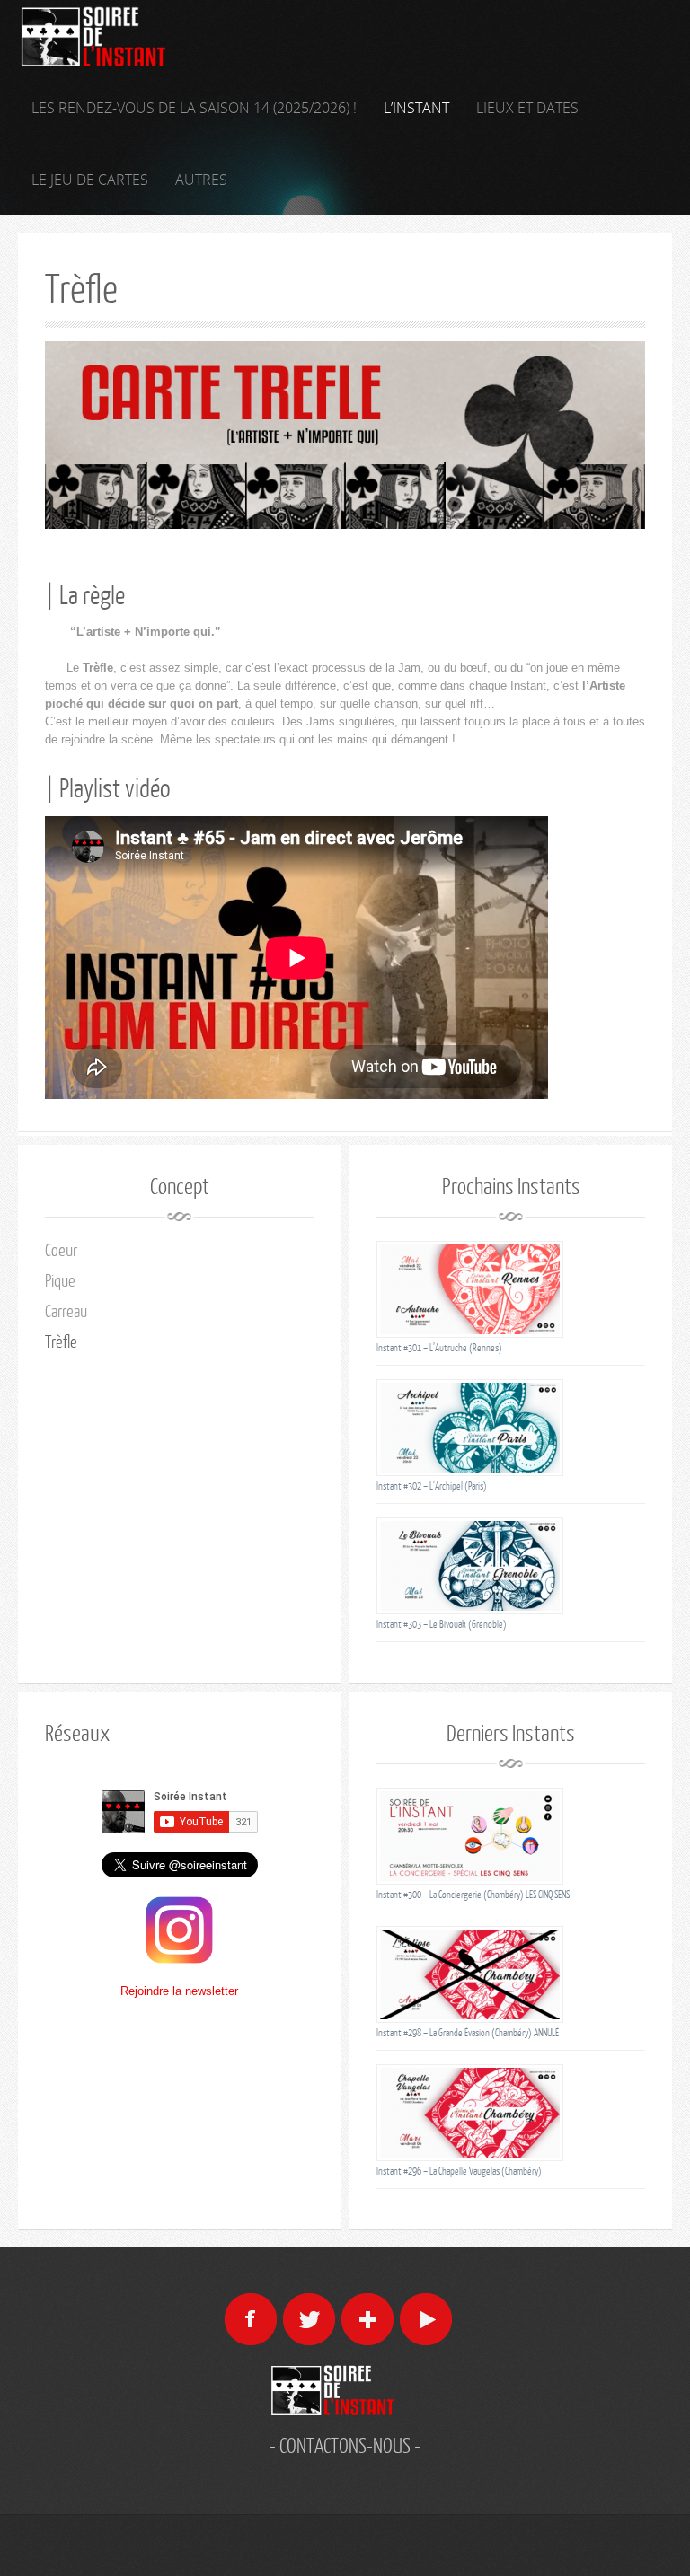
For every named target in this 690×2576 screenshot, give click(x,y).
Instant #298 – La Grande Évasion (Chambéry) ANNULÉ (468, 2032)
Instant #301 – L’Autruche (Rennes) (439, 1347)
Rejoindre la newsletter (179, 1991)
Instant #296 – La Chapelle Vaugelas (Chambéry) (459, 2171)
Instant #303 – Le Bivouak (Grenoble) (442, 1624)
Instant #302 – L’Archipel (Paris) (432, 1486)
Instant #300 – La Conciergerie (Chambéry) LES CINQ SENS (473, 1894)
